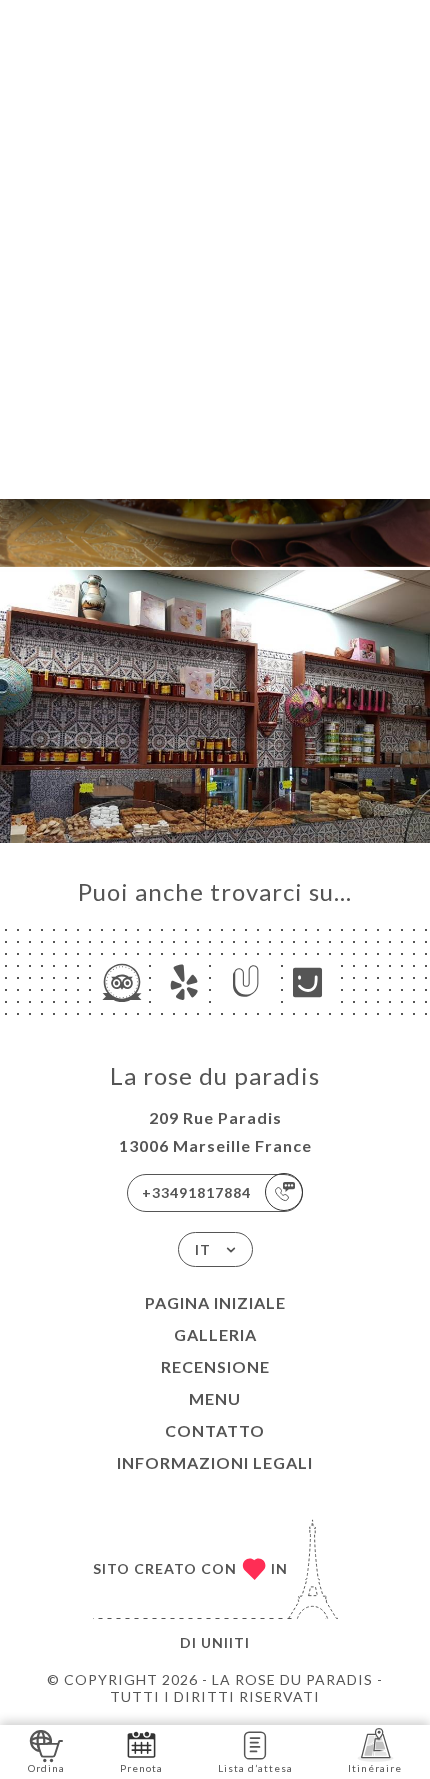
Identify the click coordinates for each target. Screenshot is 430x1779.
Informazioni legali (215, 1462)
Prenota (141, 1768)
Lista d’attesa (255, 1768)
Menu (215, 1398)
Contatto (215, 1430)
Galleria (215, 1334)
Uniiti (225, 1642)
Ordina (46, 1768)
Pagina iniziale (215, 1302)
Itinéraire (375, 1768)
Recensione (215, 1366)
